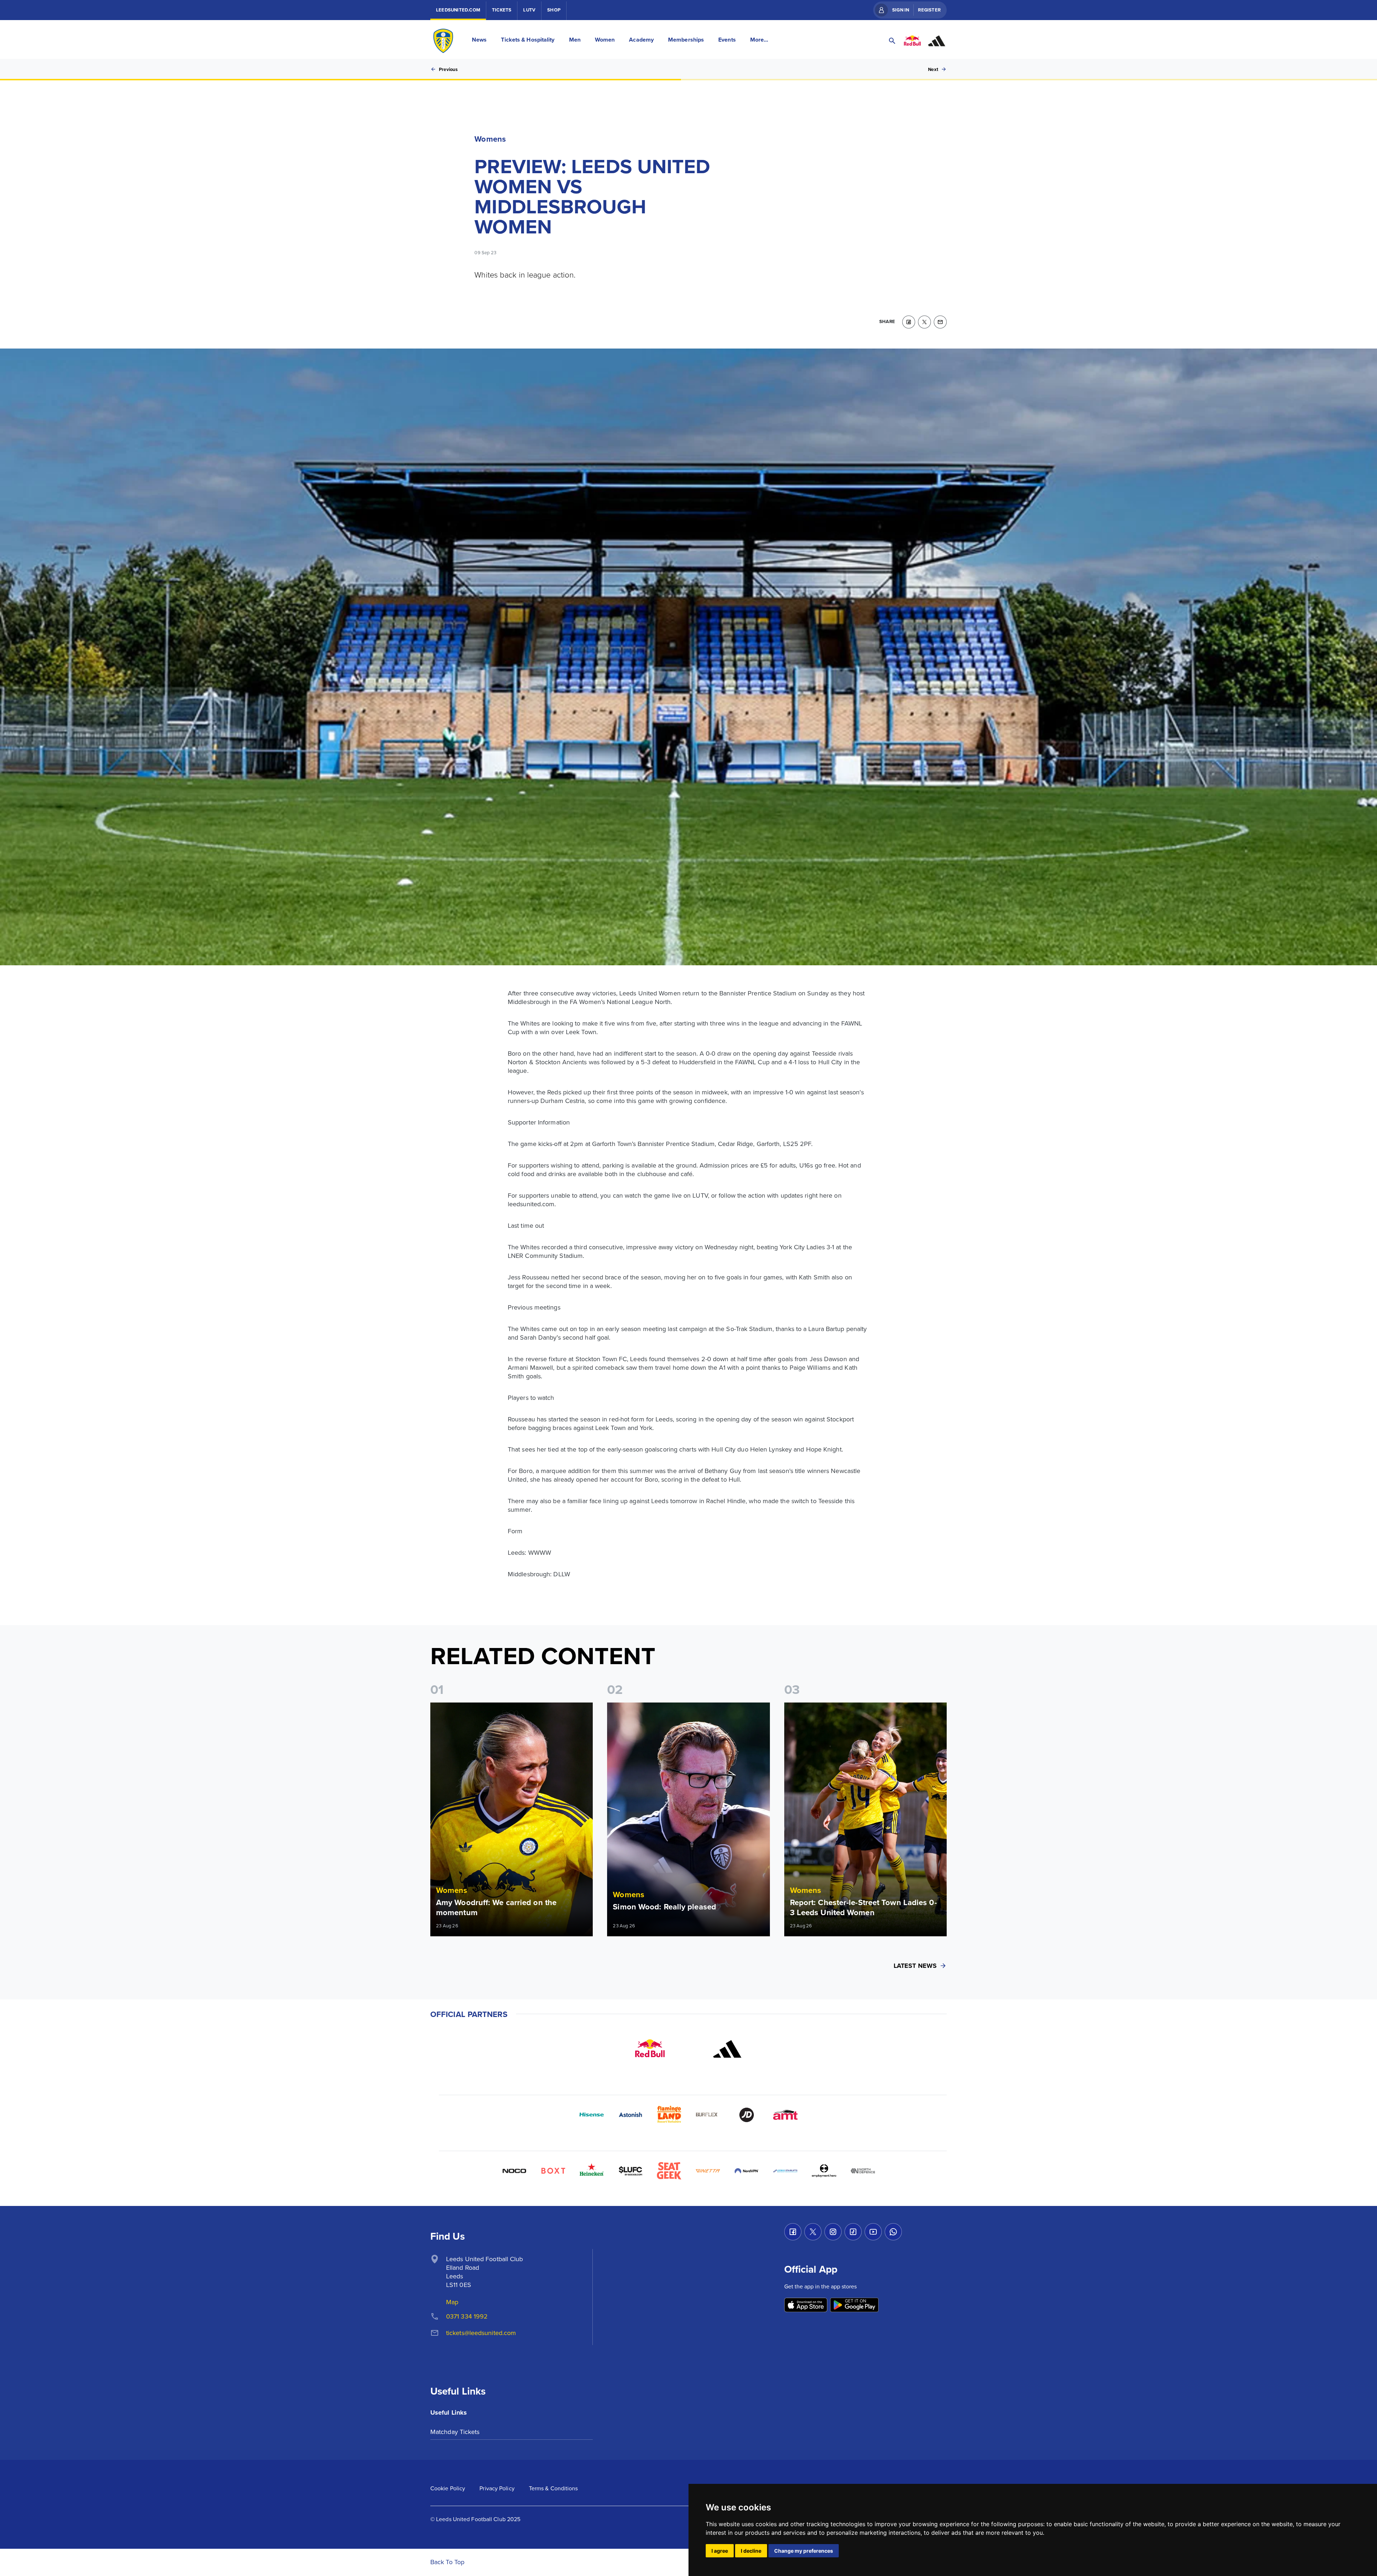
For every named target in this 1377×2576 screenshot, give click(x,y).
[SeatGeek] (669, 2171)
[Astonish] (630, 2115)
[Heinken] (592, 2171)
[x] (924, 322)
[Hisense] (592, 2115)
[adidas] (727, 2049)
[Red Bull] (650, 2049)
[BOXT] (553, 2171)
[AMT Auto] (785, 2115)
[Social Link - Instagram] (833, 2232)
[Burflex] (708, 2115)
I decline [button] (751, 2551)
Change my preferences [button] (804, 2551)
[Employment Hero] (824, 2171)
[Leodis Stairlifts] (785, 2171)
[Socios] (630, 2171)
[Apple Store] (806, 2305)
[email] (940, 322)
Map (452, 2302)
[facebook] (909, 322)
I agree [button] (720, 2551)
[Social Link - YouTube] (873, 2232)
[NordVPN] (747, 2171)
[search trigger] (892, 41)
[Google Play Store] (854, 2305)
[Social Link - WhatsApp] (893, 2232)
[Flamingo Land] (669, 2115)
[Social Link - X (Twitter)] (813, 2232)
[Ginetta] (708, 2171)
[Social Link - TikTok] (853, 2232)
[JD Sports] (747, 2115)
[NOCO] (514, 2171)
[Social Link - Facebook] (793, 2232)
